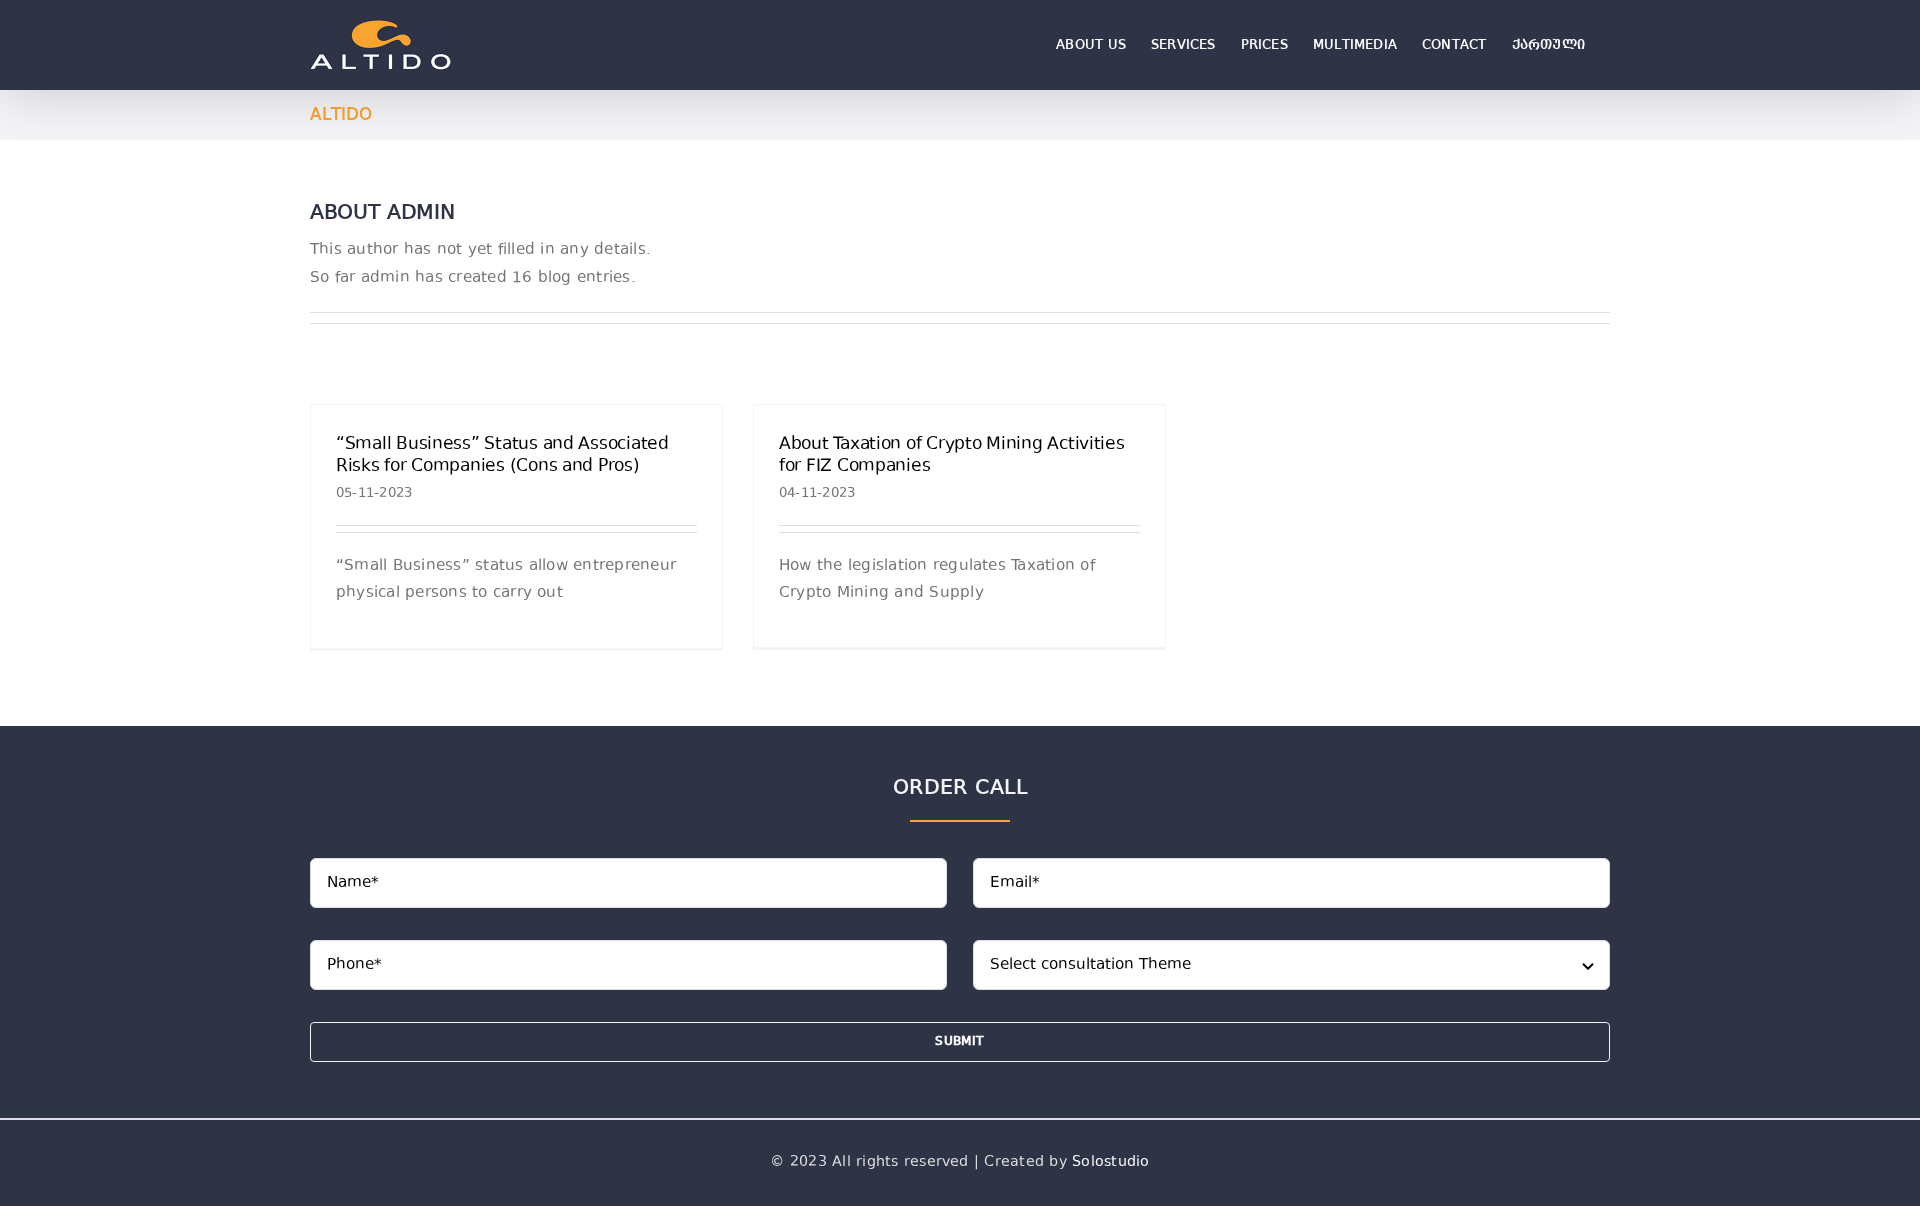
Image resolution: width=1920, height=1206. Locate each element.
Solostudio (1110, 1162)
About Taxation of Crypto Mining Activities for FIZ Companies (952, 456)
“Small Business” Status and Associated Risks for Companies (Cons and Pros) (502, 456)
